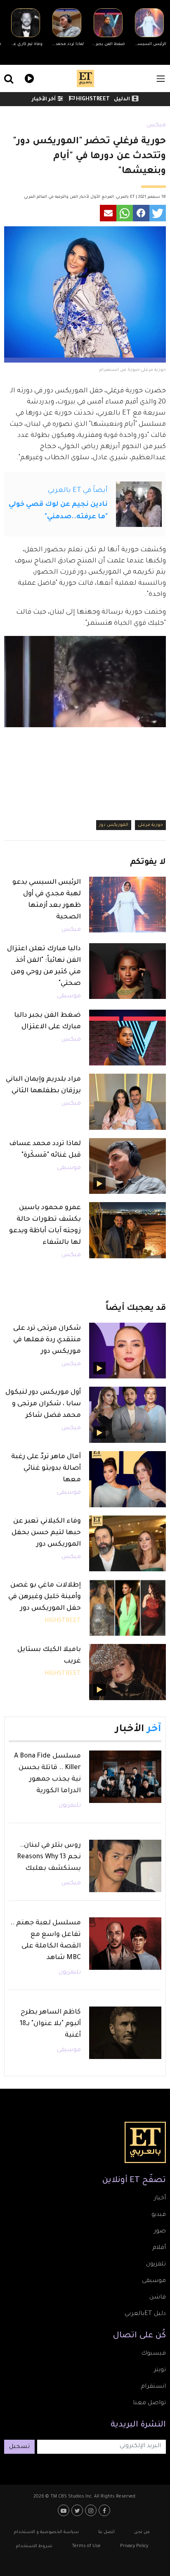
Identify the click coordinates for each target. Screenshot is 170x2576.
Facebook (105, 2510)
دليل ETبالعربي (145, 2314)
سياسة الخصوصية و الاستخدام (46, 2532)
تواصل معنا (149, 2403)
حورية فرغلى (150, 825)
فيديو (28, 77)
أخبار (160, 2199)
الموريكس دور (114, 825)
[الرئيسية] (85, 78)
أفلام (159, 2248)
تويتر (160, 2370)
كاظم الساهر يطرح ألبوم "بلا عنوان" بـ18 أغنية (50, 2024)
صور (160, 2232)
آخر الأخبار (44, 100)
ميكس (156, 126)
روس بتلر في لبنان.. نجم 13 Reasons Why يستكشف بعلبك (49, 1857)
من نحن (142, 2532)
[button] (158, 213)
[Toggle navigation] (161, 79)
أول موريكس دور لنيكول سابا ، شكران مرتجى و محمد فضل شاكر (43, 1404)
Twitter (78, 2510)
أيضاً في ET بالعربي (78, 491)
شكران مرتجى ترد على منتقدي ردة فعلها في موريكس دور (47, 1340)
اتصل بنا (106, 2532)
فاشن (158, 2298)
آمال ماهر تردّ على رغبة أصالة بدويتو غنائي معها (46, 1468)
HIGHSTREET (92, 100)
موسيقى (69, 996)
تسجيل (19, 2447)
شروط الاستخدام (34, 2546)
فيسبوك (153, 2354)
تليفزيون (70, 1806)
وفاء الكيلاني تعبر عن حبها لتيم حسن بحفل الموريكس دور (46, 1533)
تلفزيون (156, 2265)
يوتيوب (65, 2510)
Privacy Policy (134, 2546)
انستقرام (153, 2387)
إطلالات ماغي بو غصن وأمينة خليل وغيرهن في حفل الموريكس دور (45, 1597)
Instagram (92, 2510)
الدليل (122, 100)
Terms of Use (86, 2546)
